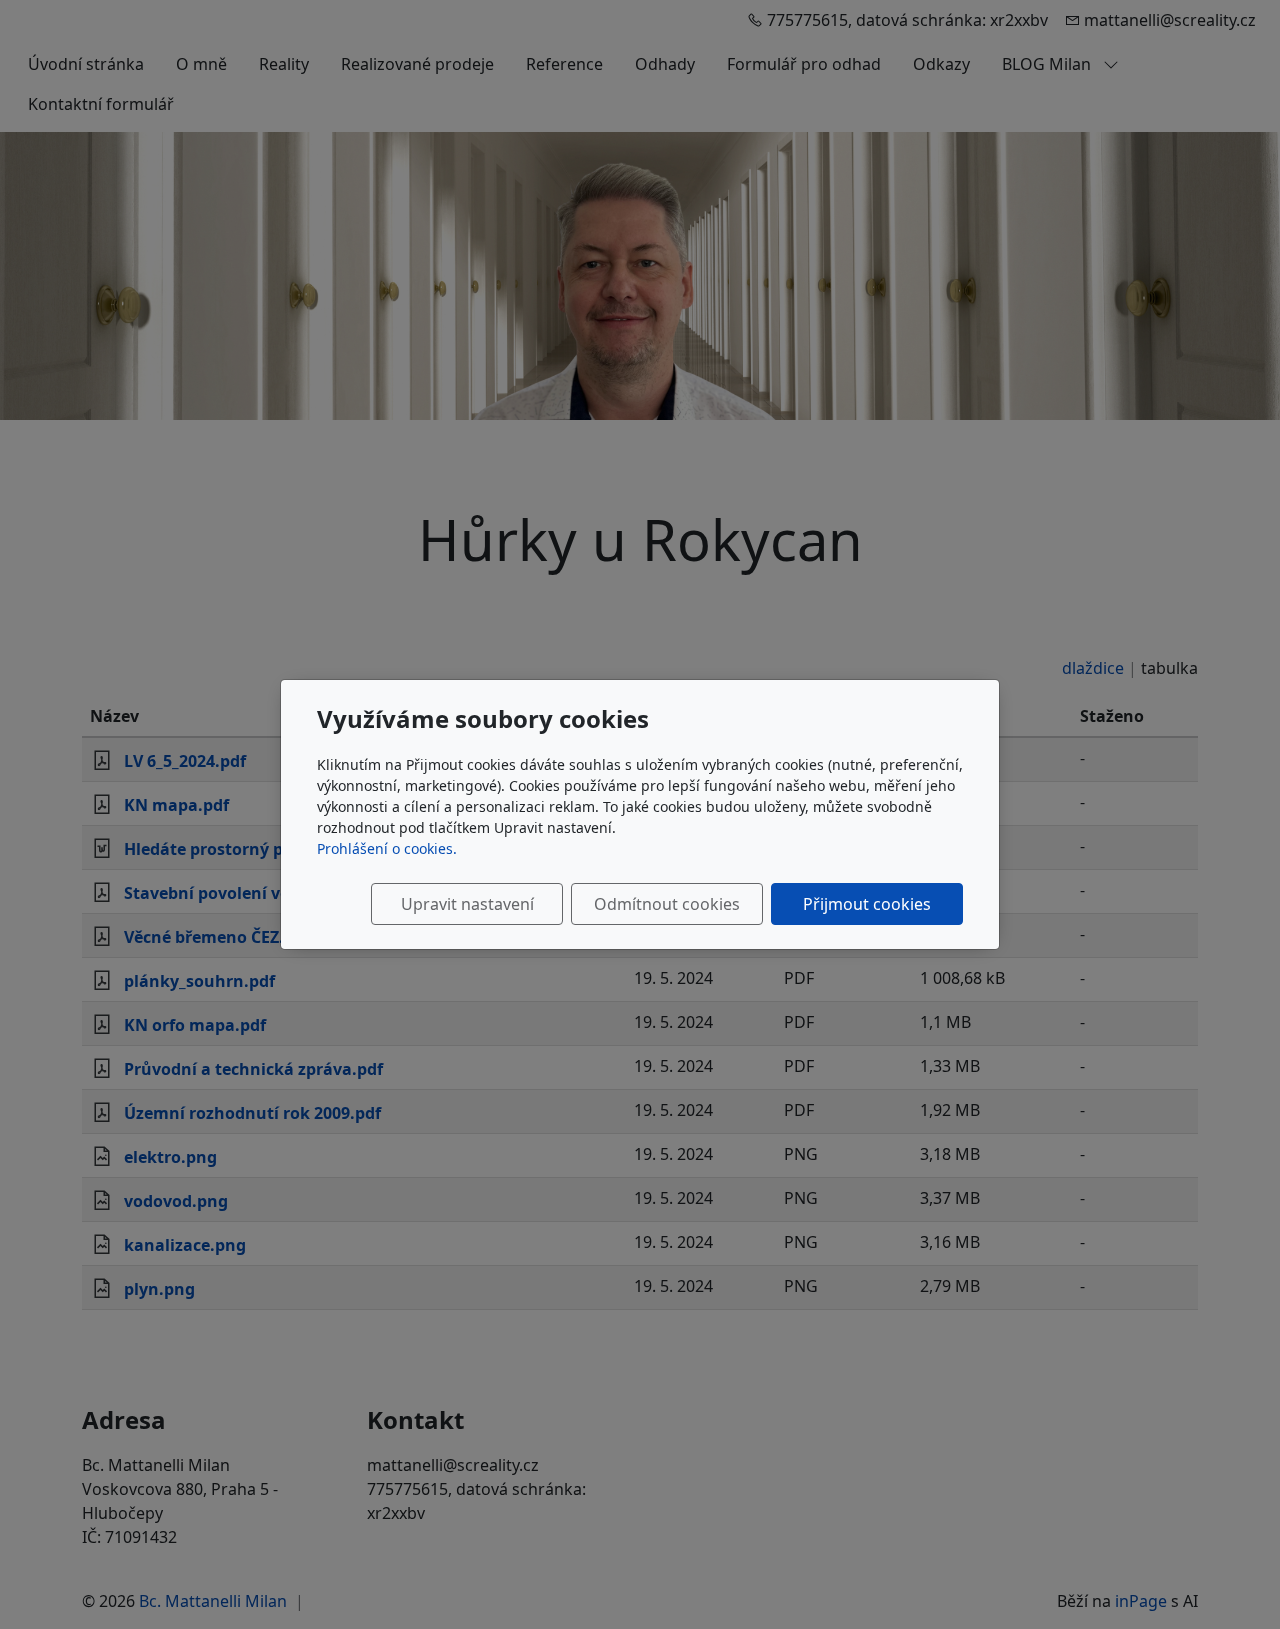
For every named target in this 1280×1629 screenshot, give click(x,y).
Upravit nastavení (467, 904)
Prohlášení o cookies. (387, 848)
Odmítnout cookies (667, 904)
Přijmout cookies (867, 904)
